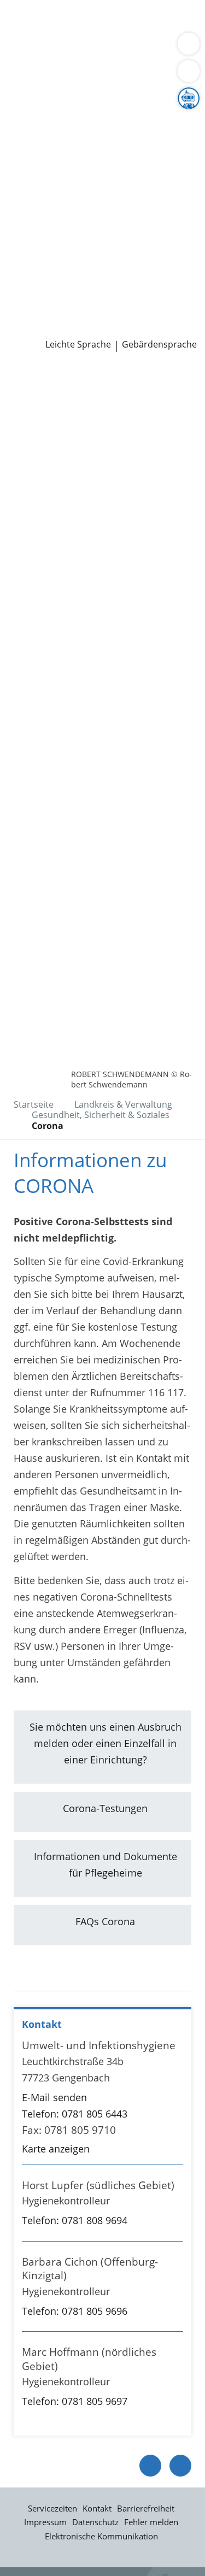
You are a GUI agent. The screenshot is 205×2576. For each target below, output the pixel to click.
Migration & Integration (98, 35)
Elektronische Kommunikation (101, 2536)
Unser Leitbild (40, 286)
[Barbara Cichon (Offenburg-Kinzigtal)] (102, 2289)
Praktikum (73, 272)
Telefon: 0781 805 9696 (75, 2311)
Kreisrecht (169, 216)
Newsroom (25, 301)
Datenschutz (95, 2522)
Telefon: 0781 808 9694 (75, 2220)
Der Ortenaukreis (48, 105)
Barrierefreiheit (146, 2508)
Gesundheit (35, 62)
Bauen (23, 21)
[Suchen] (189, 71)
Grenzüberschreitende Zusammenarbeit (100, 188)
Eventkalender (118, 258)
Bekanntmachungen (54, 160)
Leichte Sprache (78, 345)
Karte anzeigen (56, 2149)
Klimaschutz (36, 146)
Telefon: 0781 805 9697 (75, 2401)
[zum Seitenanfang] (180, 2466)
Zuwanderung (40, 133)
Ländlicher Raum (113, 133)
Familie (25, 35)
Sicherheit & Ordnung (58, 49)
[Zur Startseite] (38, 381)
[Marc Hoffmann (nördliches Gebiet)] (102, 2379)
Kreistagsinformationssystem (75, 216)
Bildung (182, 119)
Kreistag (19, 202)
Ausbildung (179, 258)
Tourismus (91, 146)
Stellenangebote (45, 258)
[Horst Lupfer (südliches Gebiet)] (102, 2206)
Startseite (34, 1104)
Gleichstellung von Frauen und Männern (101, 174)
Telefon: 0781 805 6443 (75, 2114)
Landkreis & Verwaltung (54, 91)
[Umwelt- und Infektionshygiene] (102, 2098)
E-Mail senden (54, 2097)
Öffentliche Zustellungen (65, 328)
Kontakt (97, 2508)
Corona (48, 1126)
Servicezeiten (52, 2508)
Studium (28, 272)
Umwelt (82, 62)
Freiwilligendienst (139, 272)
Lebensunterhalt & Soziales (103, 21)
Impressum (45, 2522)
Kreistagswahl (40, 230)
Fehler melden (151, 2522)
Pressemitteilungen (53, 314)
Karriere (18, 244)
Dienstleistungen (39, 7)
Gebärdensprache (159, 345)
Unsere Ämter (32, 77)
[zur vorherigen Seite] (150, 2466)
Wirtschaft (134, 49)
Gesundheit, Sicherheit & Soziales (85, 119)
